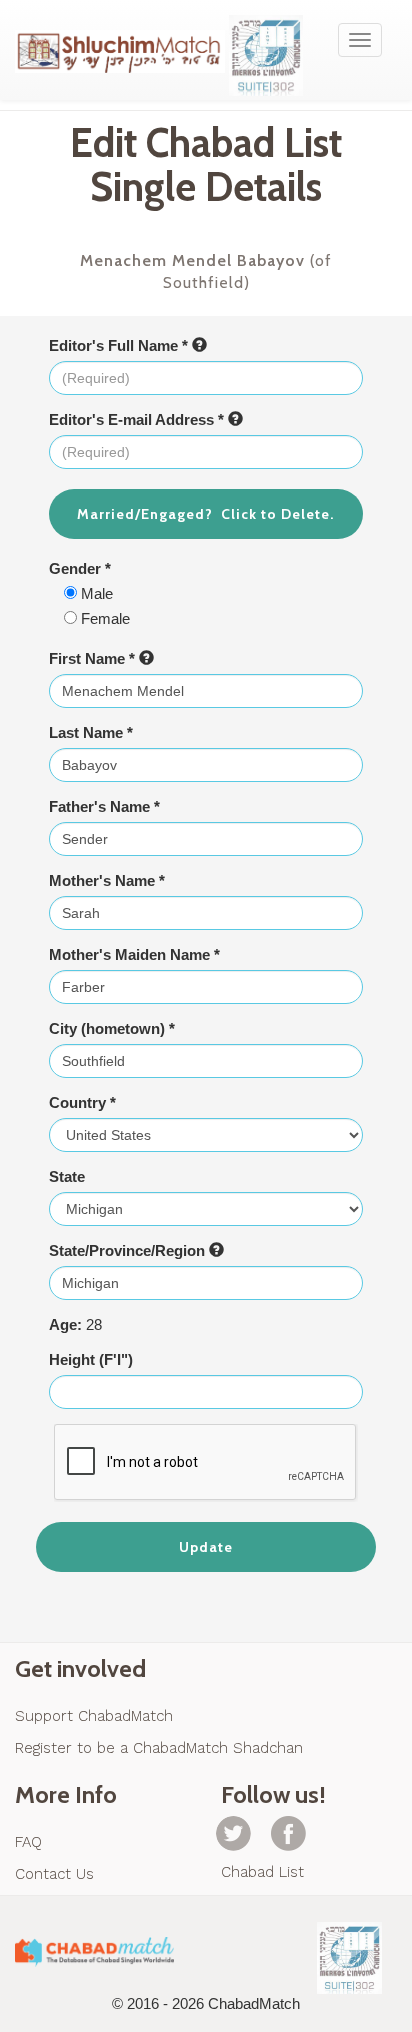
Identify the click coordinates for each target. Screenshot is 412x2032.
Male (95, 593)
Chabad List (262, 1872)
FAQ (28, 1842)
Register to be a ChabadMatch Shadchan (159, 1748)
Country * (82, 1102)
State (67, 1176)
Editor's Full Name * (120, 345)
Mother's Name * (107, 880)
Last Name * (91, 732)
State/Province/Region (129, 1250)
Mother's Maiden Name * (134, 954)
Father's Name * (104, 806)
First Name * (94, 658)
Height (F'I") (91, 1359)
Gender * (80, 568)
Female (103, 618)
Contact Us (54, 1874)
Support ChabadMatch (94, 1716)
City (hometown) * (112, 1028)
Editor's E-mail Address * (138, 419)
